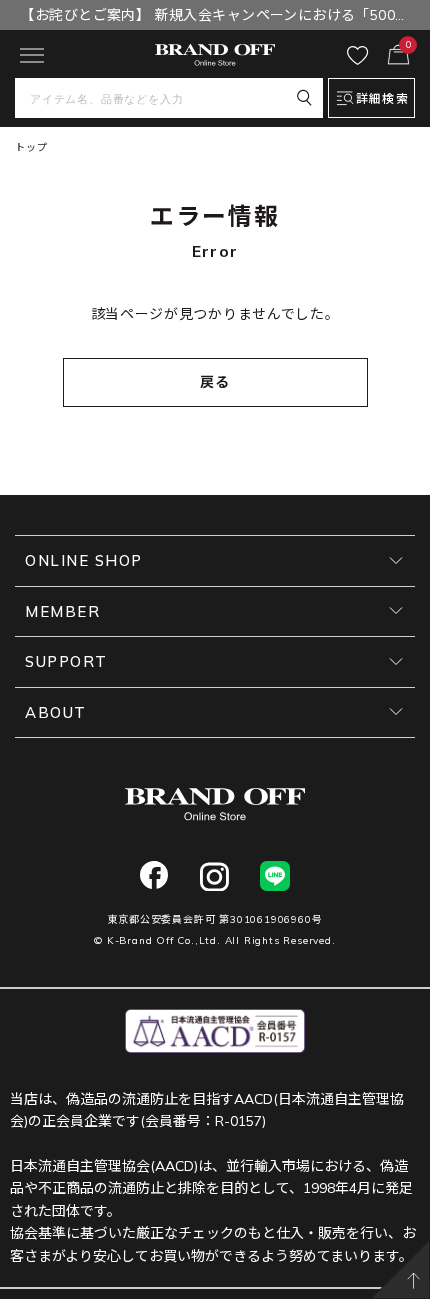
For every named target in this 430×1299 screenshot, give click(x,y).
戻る (215, 382)
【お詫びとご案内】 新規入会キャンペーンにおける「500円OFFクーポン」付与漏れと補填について (214, 18)
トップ (31, 147)
